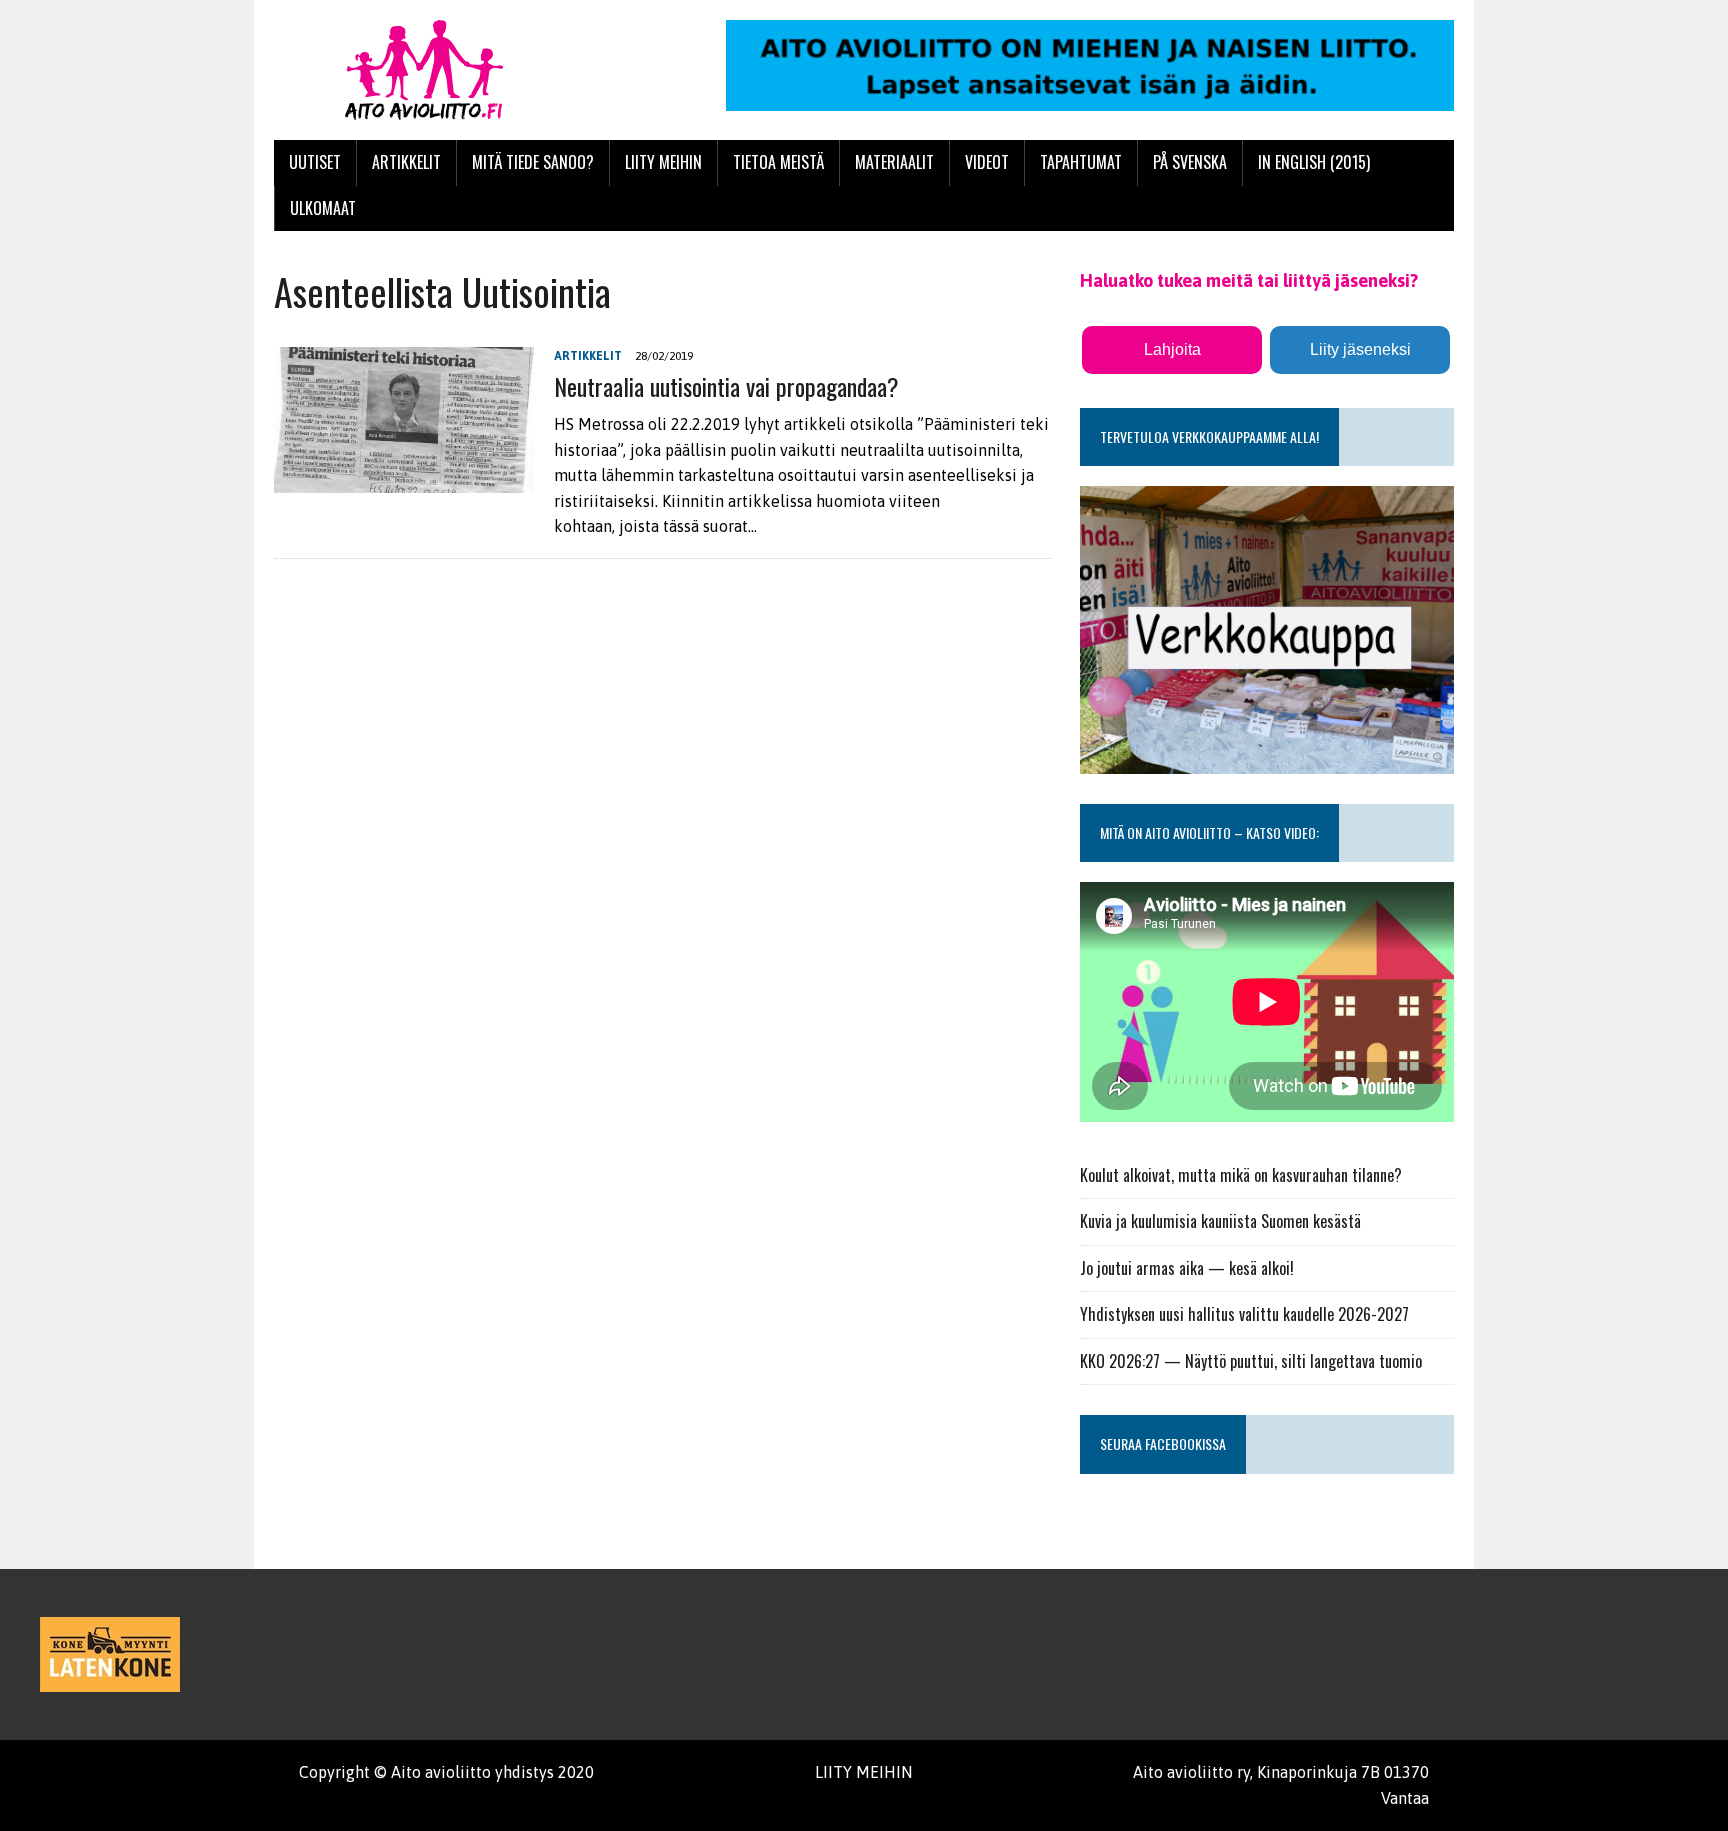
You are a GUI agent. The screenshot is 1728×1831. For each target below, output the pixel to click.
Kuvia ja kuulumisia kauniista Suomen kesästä (1220, 1221)
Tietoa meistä (778, 162)
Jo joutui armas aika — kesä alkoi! (1187, 1268)
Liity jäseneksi (1360, 349)
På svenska (1190, 162)
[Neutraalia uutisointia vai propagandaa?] (404, 479)
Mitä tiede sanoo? (533, 162)
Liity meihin (663, 162)
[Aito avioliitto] (461, 70)
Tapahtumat (1081, 162)
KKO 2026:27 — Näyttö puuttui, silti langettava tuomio (1251, 1361)
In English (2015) (1314, 162)
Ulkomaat (323, 208)
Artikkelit (406, 162)
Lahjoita (1172, 349)
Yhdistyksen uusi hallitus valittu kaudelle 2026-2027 (1244, 1314)
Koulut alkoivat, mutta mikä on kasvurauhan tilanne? (1241, 1175)
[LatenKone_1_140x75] (110, 1654)
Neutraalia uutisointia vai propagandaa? (726, 386)
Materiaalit (894, 162)
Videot (987, 162)
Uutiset (315, 162)
